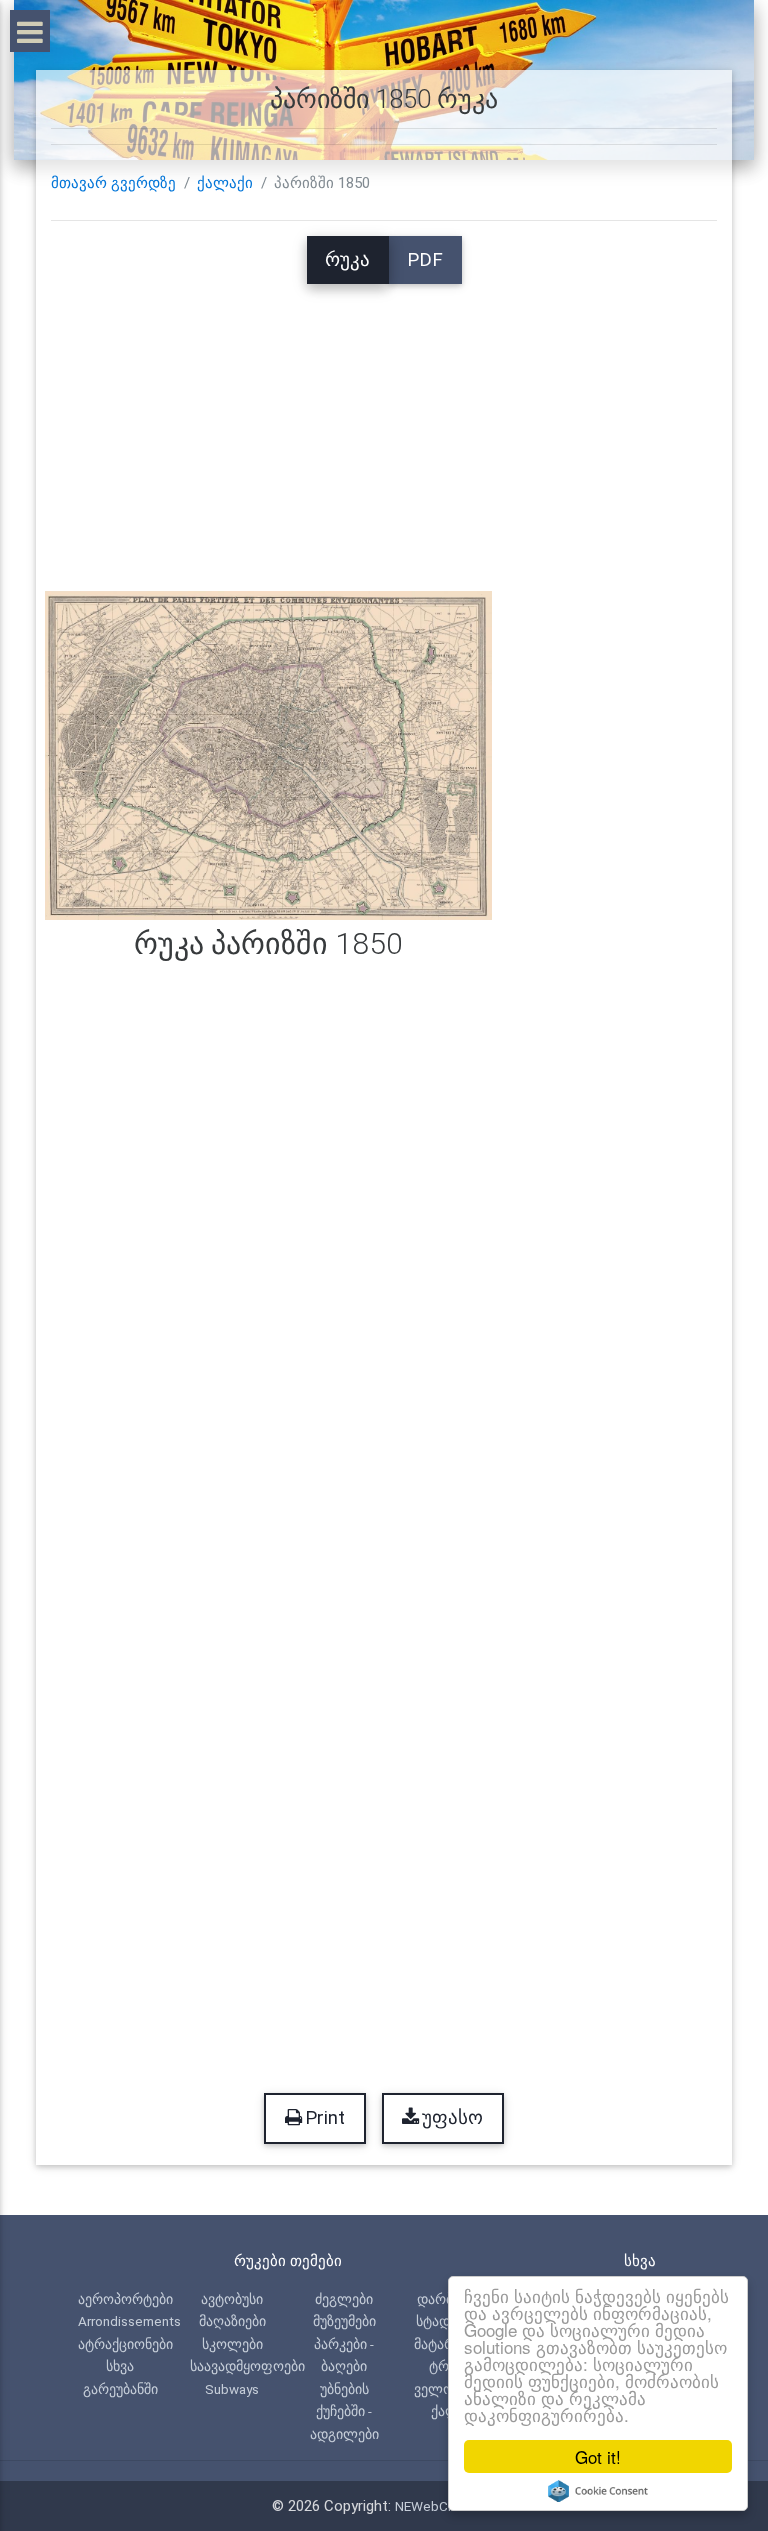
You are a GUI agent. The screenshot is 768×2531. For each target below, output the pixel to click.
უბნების (344, 2389)
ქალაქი (225, 183)
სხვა (120, 2366)
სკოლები (232, 2344)
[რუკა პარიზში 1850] (268, 755)
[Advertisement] (384, 424)
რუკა (347, 260)
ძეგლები (344, 2299)
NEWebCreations (446, 2506)
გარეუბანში (120, 2389)
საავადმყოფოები (247, 2366)
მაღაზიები (232, 2321)
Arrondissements (129, 2321)
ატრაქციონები (125, 2344)
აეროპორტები (125, 2299)
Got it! (598, 2456)
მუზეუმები (344, 2321)
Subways (232, 2389)
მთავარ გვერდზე (113, 183)
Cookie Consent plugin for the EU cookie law (598, 2491)
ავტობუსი (232, 2299)
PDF (425, 260)
